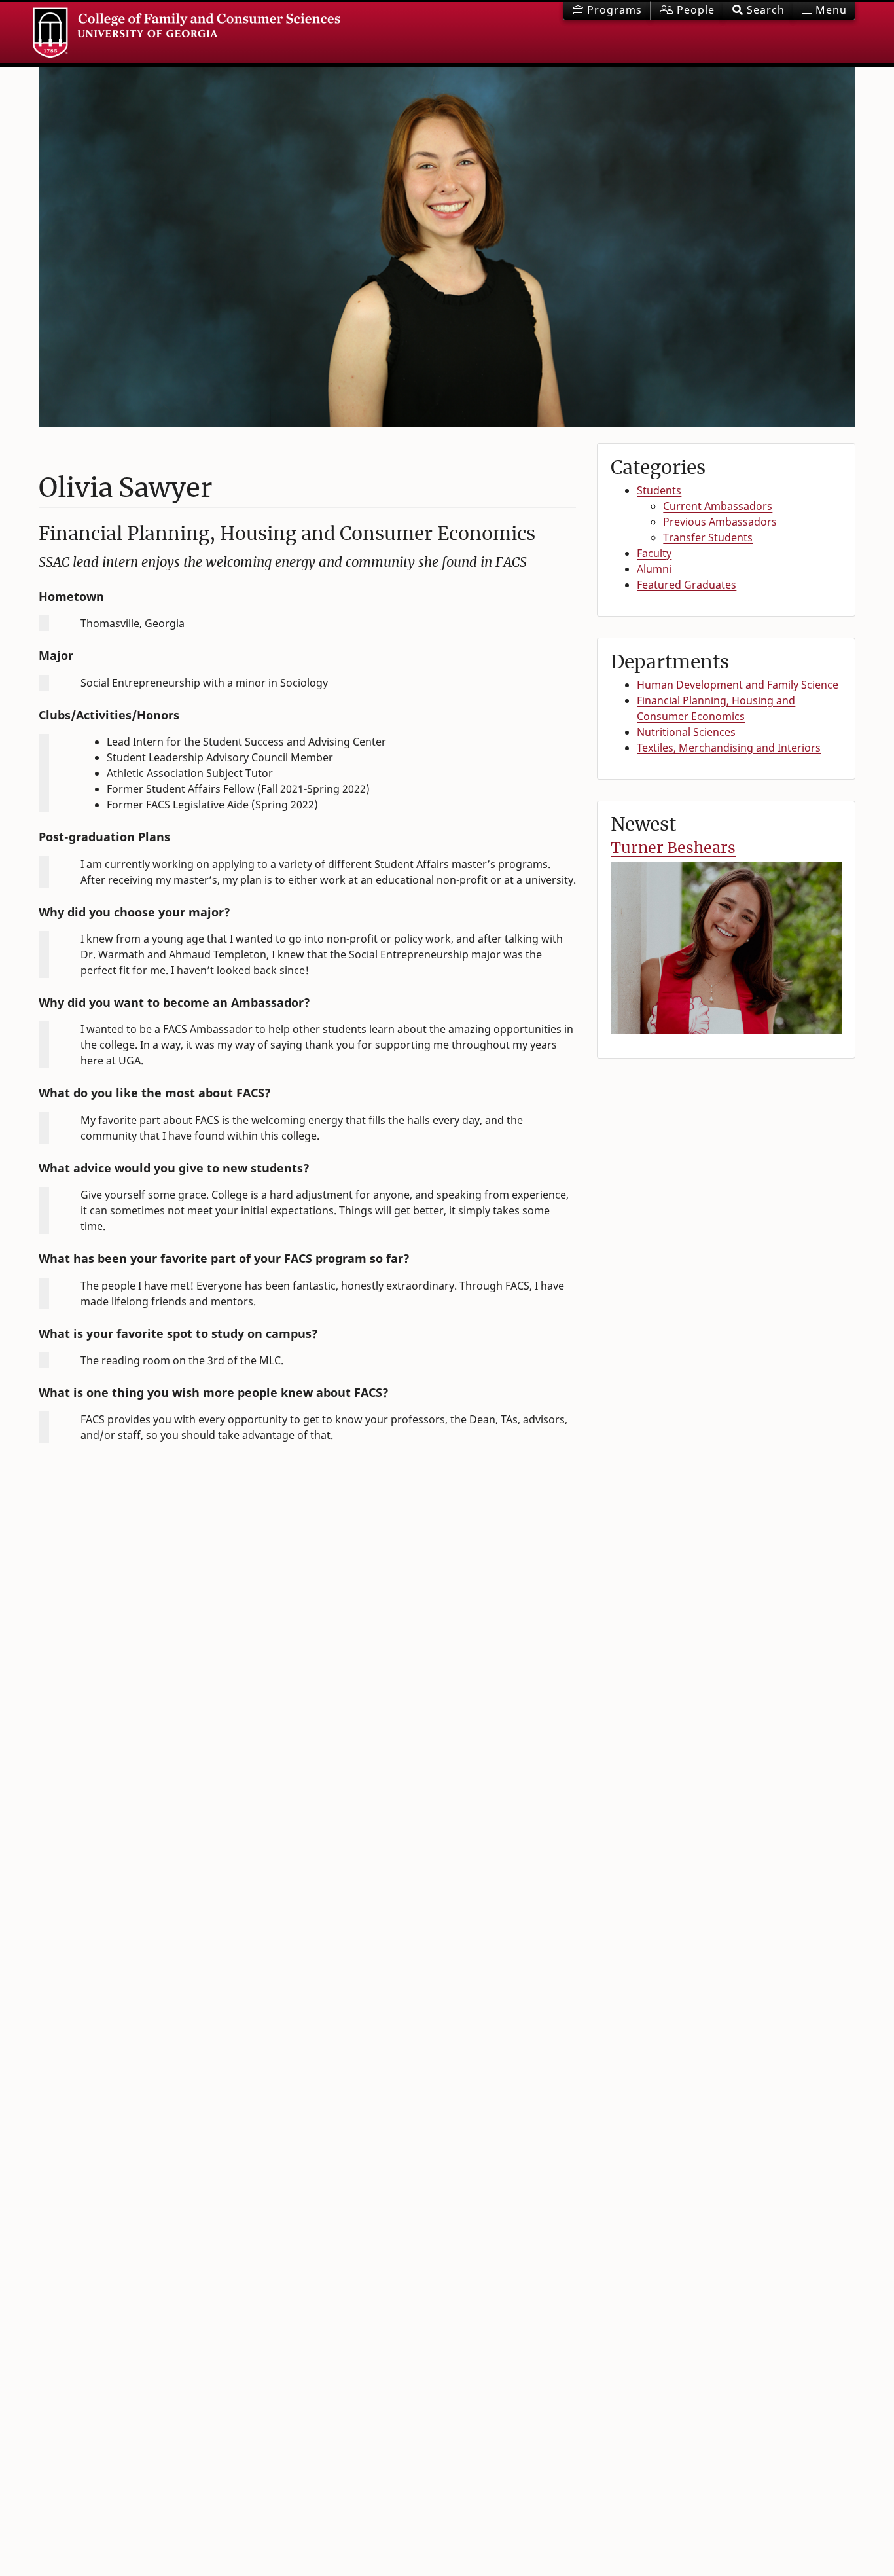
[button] (758, 11)
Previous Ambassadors (720, 522)
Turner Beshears (673, 847)
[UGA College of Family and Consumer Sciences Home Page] (187, 33)
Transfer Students (708, 537)
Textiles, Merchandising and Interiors (729, 748)
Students (659, 490)
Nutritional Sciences (686, 732)
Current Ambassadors (718, 506)
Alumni (654, 569)
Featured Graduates (687, 585)
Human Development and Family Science (738, 685)
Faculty (654, 553)
